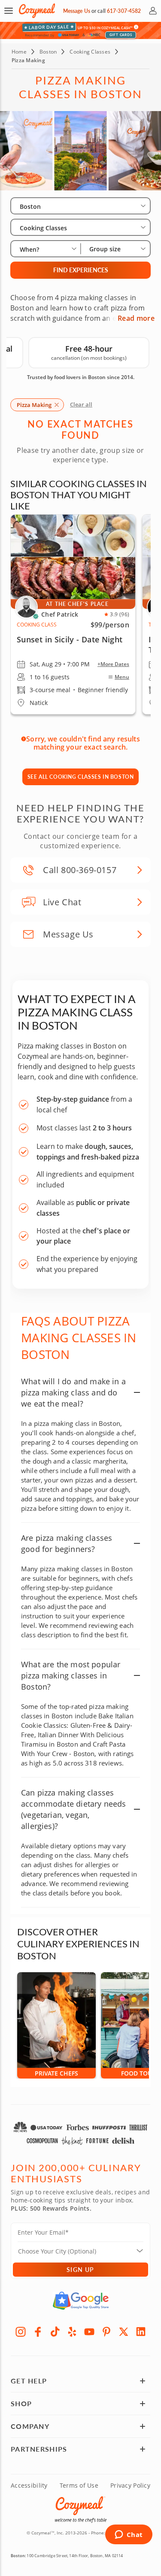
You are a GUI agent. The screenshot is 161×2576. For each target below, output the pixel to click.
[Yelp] (72, 2332)
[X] (124, 2332)
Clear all (81, 404)
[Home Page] (37, 11)
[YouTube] (89, 2332)
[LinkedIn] (141, 2332)
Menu (122, 677)
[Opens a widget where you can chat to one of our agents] (129, 2535)
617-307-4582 (124, 11)
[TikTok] (55, 2332)
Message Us (77, 11)
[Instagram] (21, 2332)
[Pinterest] (106, 2332)
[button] (9, 11)
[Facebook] (38, 2332)
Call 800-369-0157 (80, 870)
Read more (136, 318)
